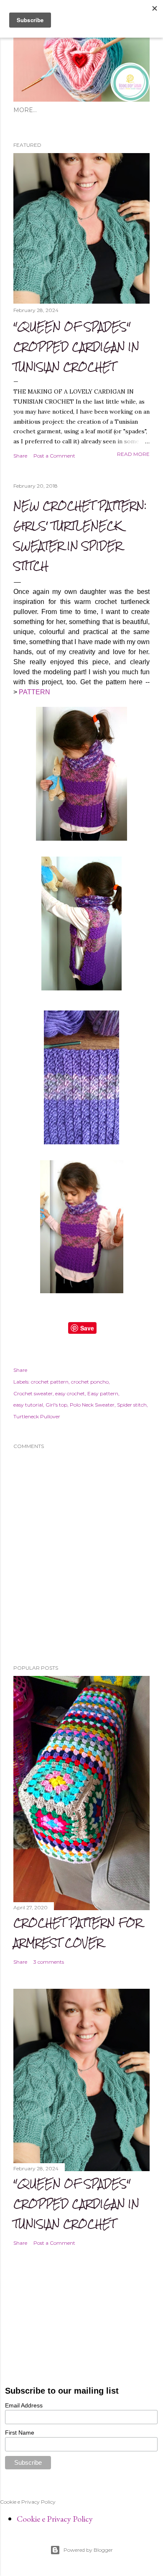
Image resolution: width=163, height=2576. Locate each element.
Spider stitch (132, 1405)
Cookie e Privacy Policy (55, 2519)
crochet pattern (50, 1382)
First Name (20, 2433)
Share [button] (20, 456)
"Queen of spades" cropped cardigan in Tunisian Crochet (76, 347)
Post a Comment (54, 456)
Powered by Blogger (88, 2550)
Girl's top (56, 1405)
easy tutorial (28, 1405)
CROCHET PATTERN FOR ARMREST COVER (78, 1933)
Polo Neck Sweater (92, 1405)
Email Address (24, 2405)
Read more (133, 454)
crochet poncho (90, 1382)
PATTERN (34, 692)
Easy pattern (103, 1393)
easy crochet (70, 1393)
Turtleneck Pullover (37, 1416)
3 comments (49, 1962)
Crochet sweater (33, 1393)
